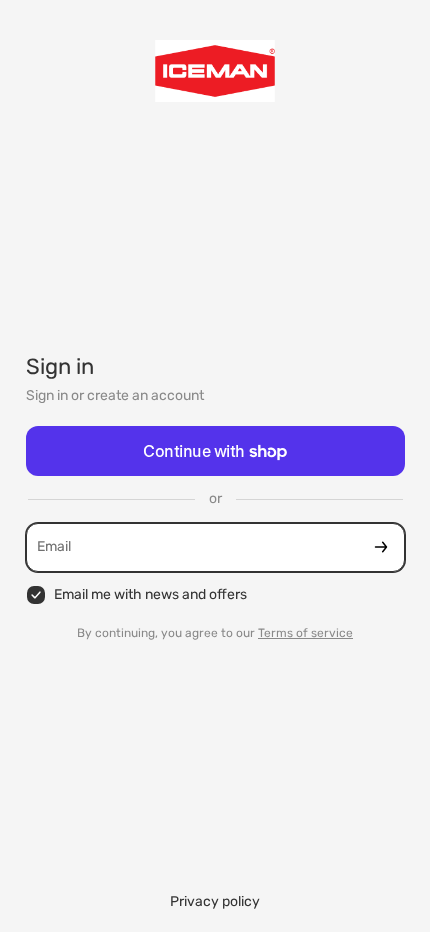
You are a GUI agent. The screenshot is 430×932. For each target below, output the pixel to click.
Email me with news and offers (150, 594)
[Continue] (381, 547)
